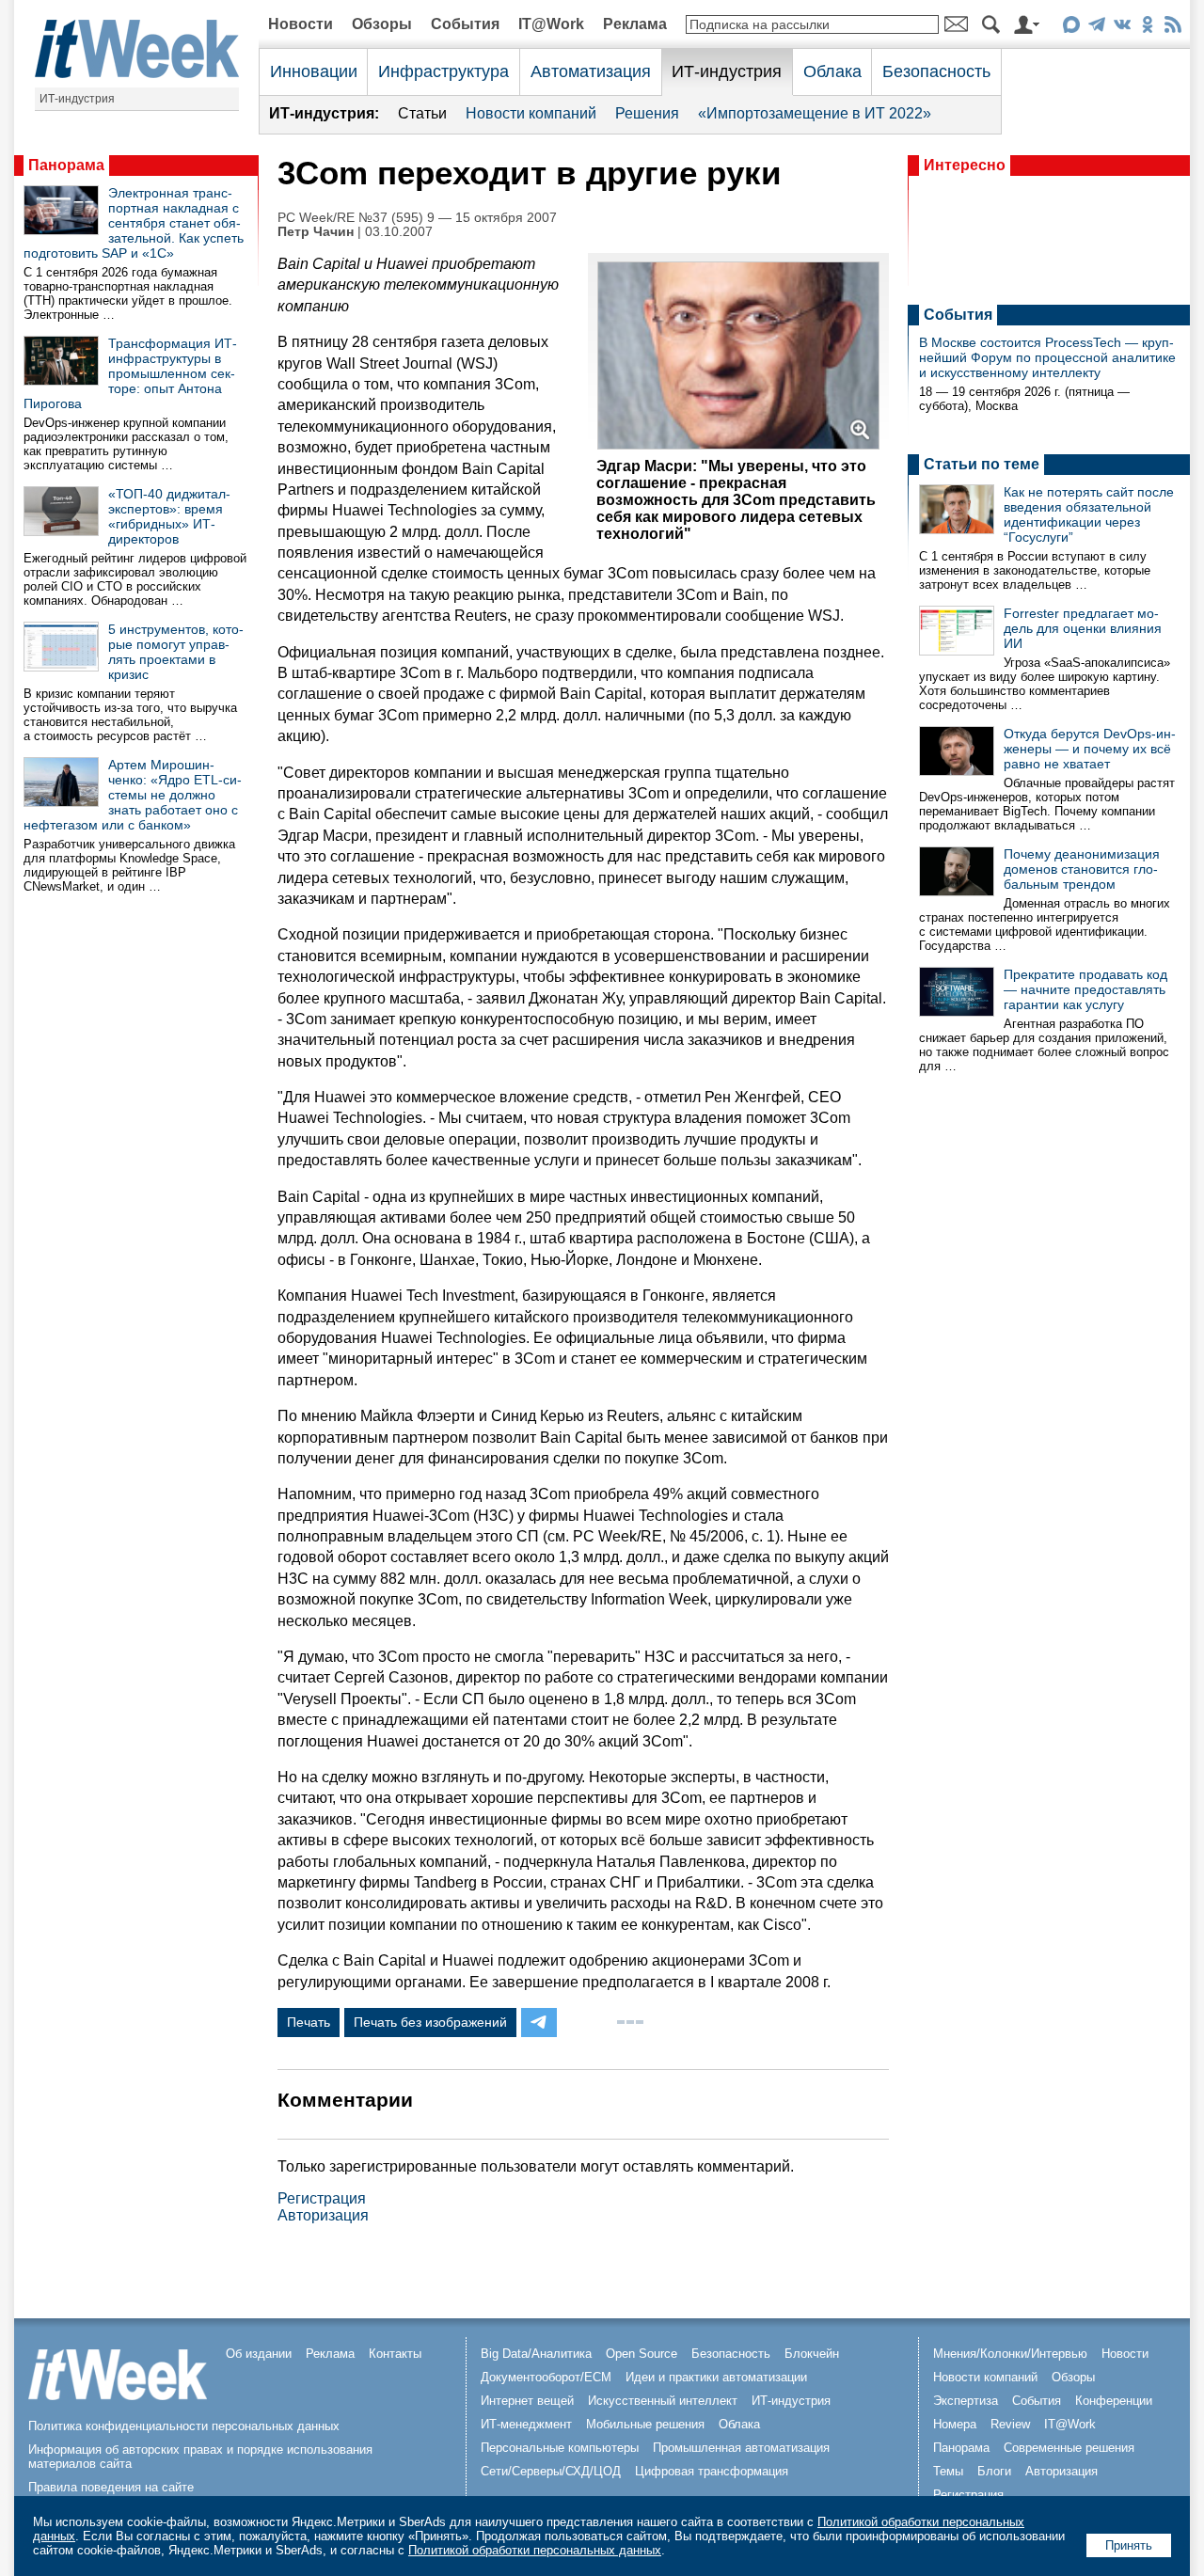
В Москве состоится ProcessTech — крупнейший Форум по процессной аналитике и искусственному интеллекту (1047, 357)
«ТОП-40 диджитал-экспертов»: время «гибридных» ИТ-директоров (169, 516)
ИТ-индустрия (77, 99)
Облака (832, 71)
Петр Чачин (316, 232)
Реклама (635, 24)
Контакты (395, 2354)
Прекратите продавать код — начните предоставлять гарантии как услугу (1085, 989)
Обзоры (382, 24)
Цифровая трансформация (712, 2471)
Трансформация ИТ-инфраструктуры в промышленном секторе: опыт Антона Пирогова (130, 373)
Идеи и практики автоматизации (716, 2377)
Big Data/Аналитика (536, 2354)
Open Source (642, 2354)
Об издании (259, 2354)
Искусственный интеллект (663, 2401)
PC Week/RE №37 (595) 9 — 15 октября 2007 (417, 218)
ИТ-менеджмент (526, 2424)
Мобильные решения (645, 2424)
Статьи (422, 113)
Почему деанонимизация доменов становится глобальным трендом (1082, 869)
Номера (955, 2424)
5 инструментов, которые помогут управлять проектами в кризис (176, 652)
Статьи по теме (982, 464)
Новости (301, 24)
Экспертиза (966, 2401)
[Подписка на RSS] (1172, 28)
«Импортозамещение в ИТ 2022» (815, 113)
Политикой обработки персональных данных (535, 2550)
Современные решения (1069, 2448)
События (465, 24)
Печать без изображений (430, 2022)
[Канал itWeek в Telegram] (1096, 28)
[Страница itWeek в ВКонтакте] (1122, 28)
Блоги (994, 2471)
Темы (948, 2471)
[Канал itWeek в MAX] (1071, 28)
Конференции (1114, 2401)
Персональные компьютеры (560, 2448)
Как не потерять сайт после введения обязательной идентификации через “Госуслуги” (1089, 514)
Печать (309, 2022)
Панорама (66, 165)
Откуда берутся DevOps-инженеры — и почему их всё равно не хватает (1090, 749)
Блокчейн (812, 2354)
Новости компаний (531, 113)
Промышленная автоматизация (741, 2448)
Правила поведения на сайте (111, 2487)
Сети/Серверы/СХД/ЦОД (551, 2471)
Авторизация (323, 2215)
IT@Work (551, 24)
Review (1010, 2424)
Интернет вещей (527, 2401)
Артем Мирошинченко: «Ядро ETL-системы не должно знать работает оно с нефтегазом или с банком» (133, 795)
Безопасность (936, 71)
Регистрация (322, 2198)
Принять (1129, 2545)
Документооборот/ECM (546, 2377)
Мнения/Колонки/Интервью (1010, 2354)
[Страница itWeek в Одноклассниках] (1147, 28)
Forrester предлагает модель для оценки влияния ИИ (1083, 628)
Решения (647, 113)
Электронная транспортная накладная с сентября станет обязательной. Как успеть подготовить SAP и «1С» (134, 223)
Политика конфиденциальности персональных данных (184, 2426)
